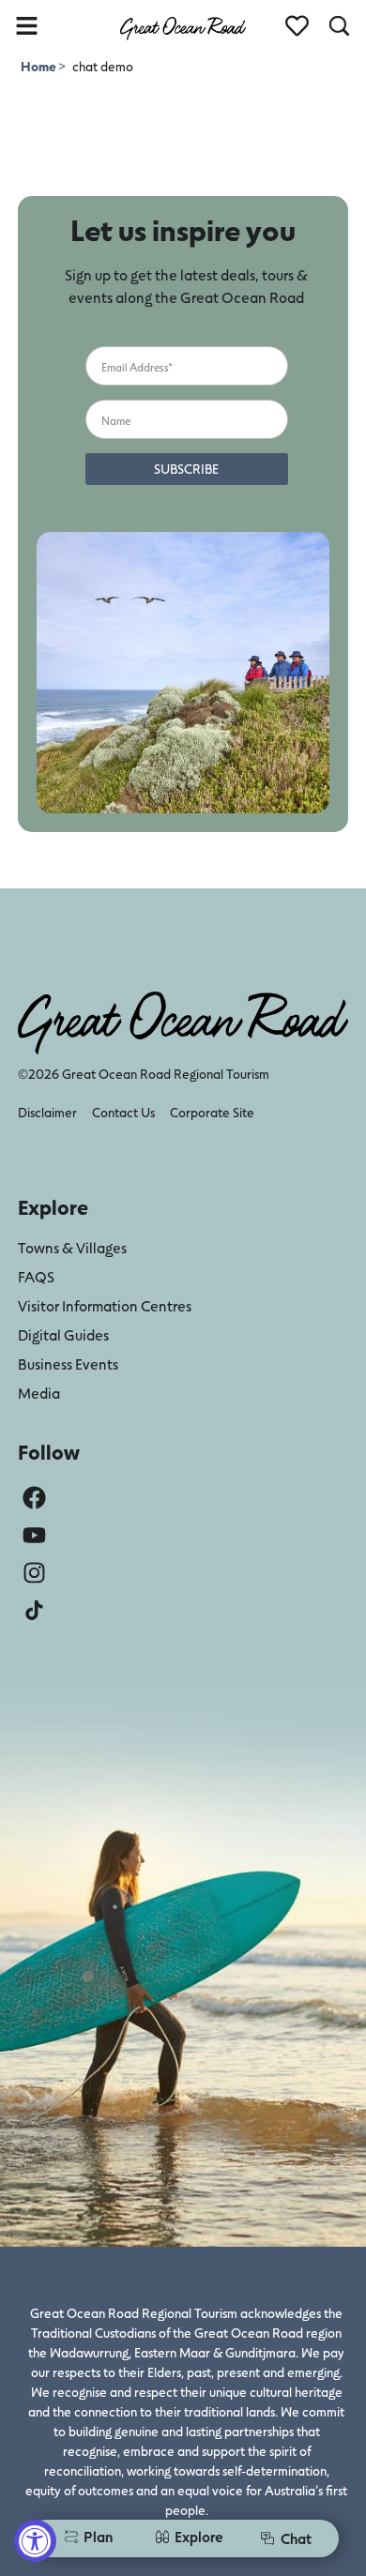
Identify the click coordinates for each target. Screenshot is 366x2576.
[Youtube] (34, 1535)
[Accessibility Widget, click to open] (35, 2541)
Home (39, 66)
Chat (296, 2538)
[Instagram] (34, 1573)
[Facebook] (34, 1498)
